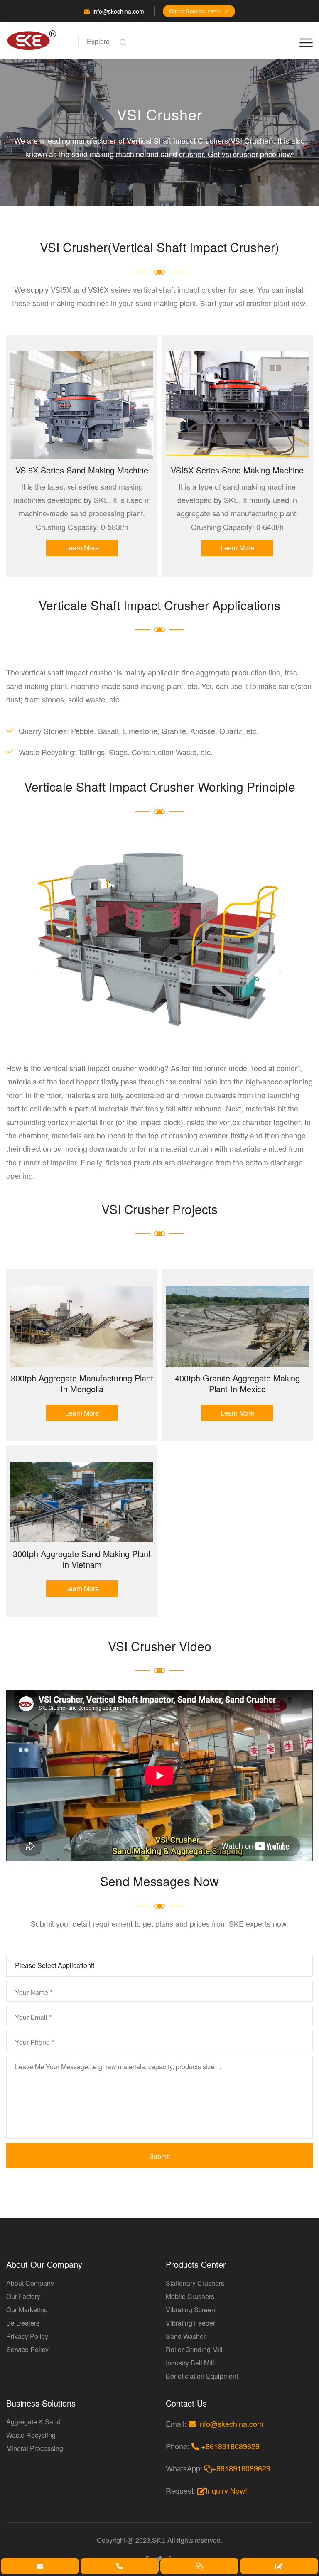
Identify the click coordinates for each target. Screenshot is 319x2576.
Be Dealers (23, 2323)
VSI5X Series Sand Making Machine (237, 470)
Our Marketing (27, 2310)
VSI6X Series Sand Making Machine (82, 470)
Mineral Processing (35, 2448)
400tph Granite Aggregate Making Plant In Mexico (237, 1383)
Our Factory (23, 2296)
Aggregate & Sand (33, 2422)
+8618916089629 (229, 2446)
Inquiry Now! (226, 2490)
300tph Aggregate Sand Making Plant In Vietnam (82, 1559)
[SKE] (37, 40)
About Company (30, 2283)
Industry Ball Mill (190, 2363)
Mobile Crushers (190, 2296)
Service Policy (27, 2349)
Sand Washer (186, 2336)
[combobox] (159, 1966)
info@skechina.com (118, 11)
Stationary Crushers (195, 2283)
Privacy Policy (27, 2336)
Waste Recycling (31, 2435)
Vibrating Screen (190, 2310)
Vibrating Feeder (190, 2323)
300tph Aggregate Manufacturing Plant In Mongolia (82, 1383)
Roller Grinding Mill (194, 2349)
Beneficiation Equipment (202, 2376)
